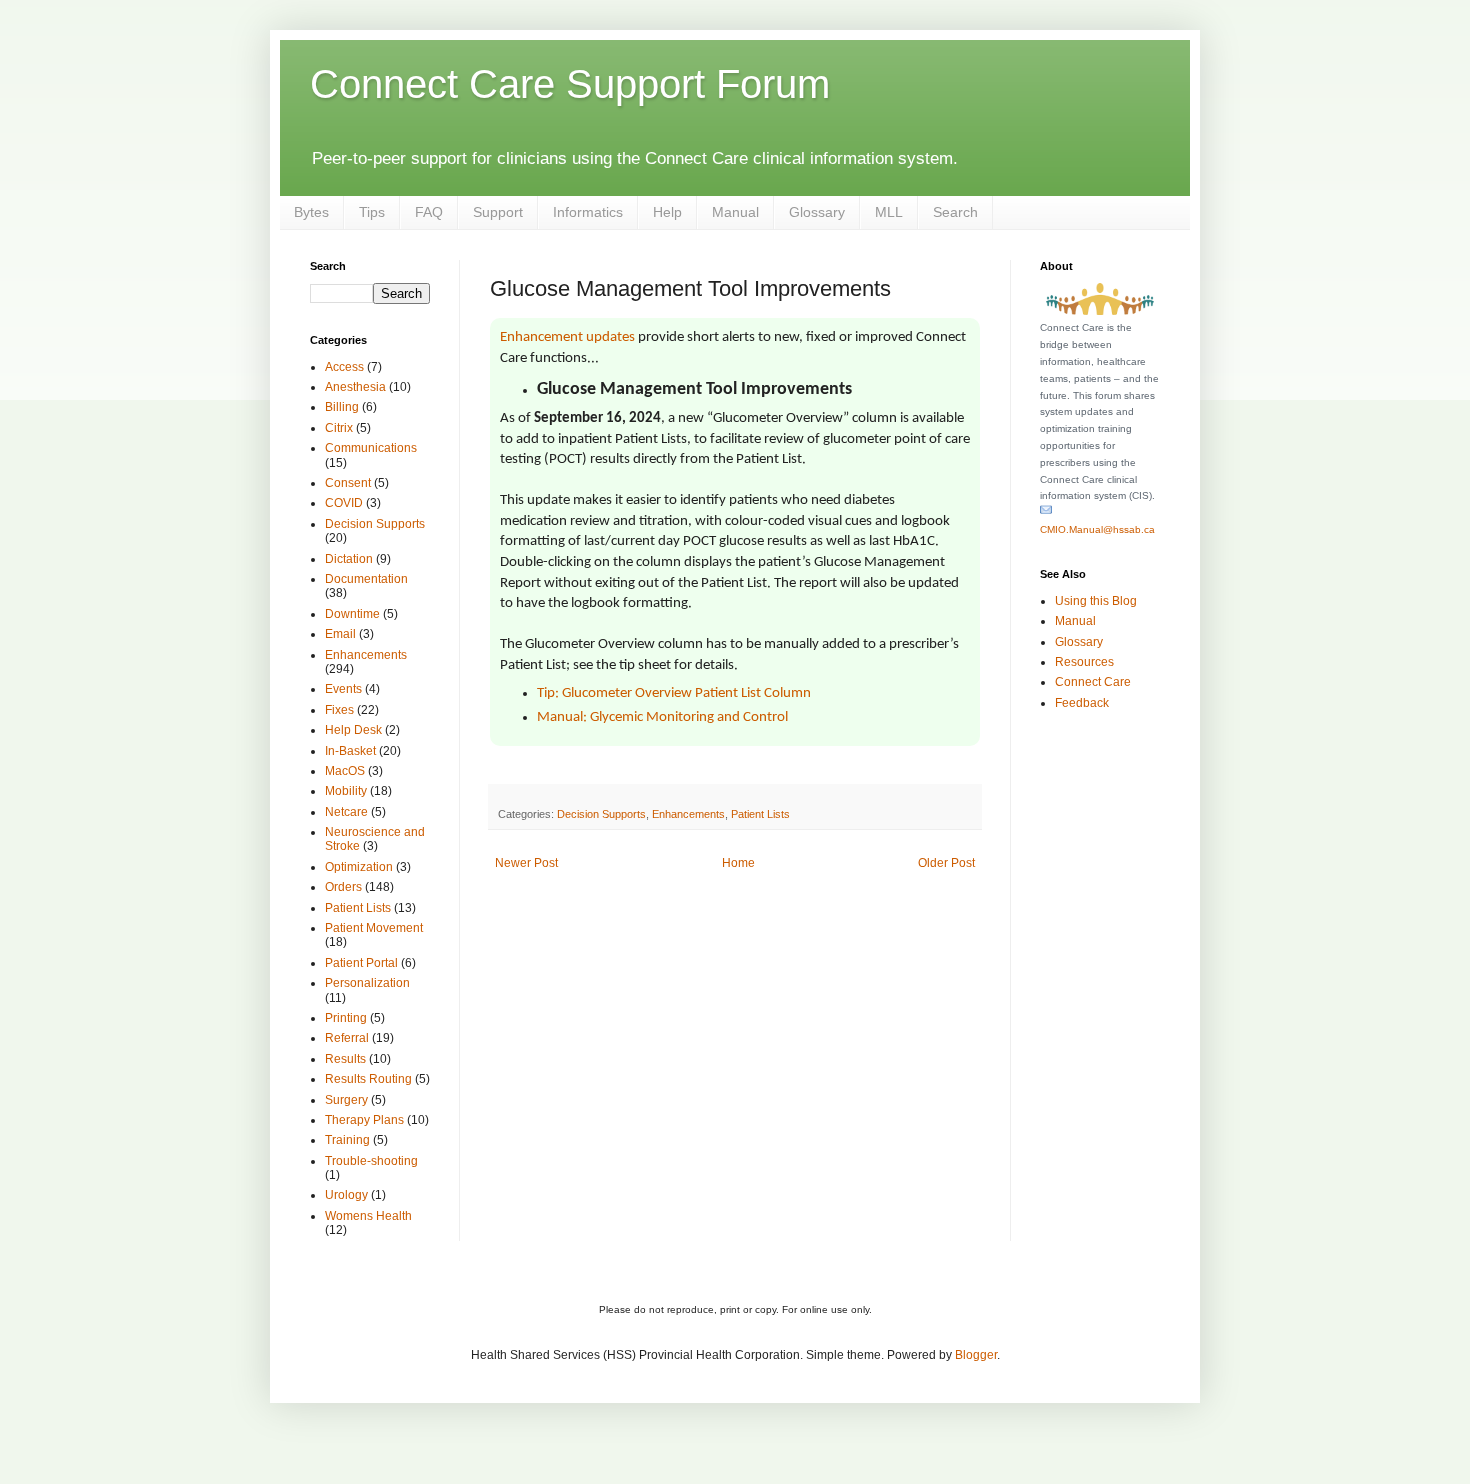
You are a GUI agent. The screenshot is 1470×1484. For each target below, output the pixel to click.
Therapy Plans (364, 1120)
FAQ (429, 212)
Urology (346, 1195)
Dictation (349, 559)
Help (667, 212)
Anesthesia (355, 387)
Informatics (588, 212)
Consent (348, 483)
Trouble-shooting (371, 1161)
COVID (344, 503)
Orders (343, 887)
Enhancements (688, 814)
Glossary (817, 212)
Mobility (346, 791)
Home (738, 863)
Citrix (339, 428)
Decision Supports (601, 814)
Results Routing (368, 1079)
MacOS (345, 771)
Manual (735, 212)
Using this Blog (1096, 601)
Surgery (346, 1100)
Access (344, 367)
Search (955, 212)
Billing (342, 407)
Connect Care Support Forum (570, 84)
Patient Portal (361, 963)
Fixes (339, 710)
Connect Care (1093, 682)
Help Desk (353, 730)
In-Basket (350, 751)
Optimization (359, 867)
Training (347, 1140)
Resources (1084, 662)
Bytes (311, 212)
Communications (371, 448)
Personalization (367, 983)
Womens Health (368, 1216)
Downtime (352, 614)
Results (345, 1059)
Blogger (976, 1355)
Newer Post (526, 863)
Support (498, 212)
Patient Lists (760, 814)
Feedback (1082, 703)
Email (340, 634)
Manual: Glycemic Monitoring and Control (662, 717)
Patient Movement (374, 928)
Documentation (366, 579)
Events (343, 689)
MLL (889, 212)
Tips (372, 212)
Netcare (346, 812)
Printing (346, 1018)
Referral (347, 1038)
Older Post (946, 863)
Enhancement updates (567, 337)
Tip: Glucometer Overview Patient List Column (674, 693)
